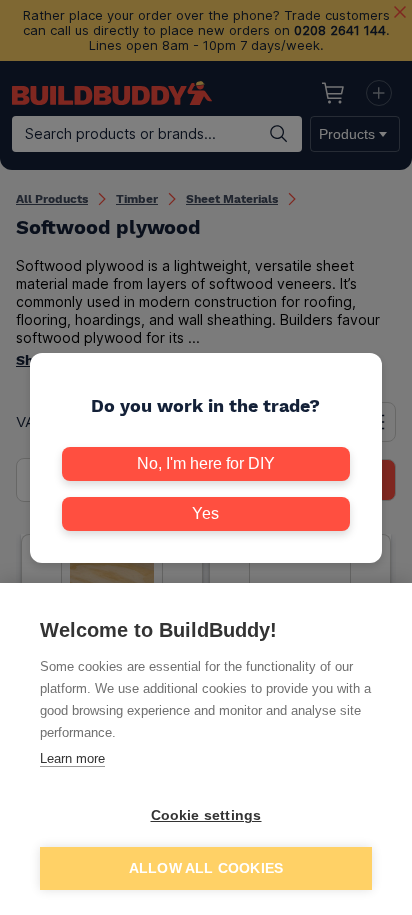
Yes (205, 513)
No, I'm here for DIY (206, 463)
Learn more (72, 758)
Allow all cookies (206, 868)
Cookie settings (206, 815)
